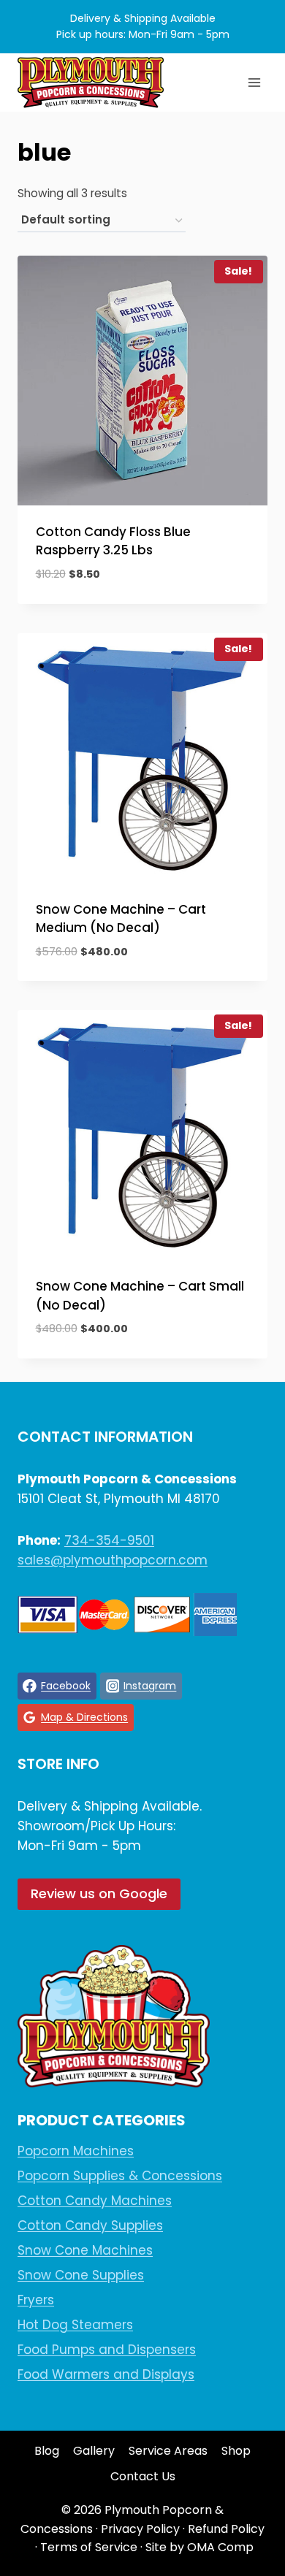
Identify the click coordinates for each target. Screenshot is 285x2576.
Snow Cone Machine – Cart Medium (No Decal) (121, 919)
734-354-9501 (109, 1540)
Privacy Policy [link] (140, 2529)
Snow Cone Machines (85, 2250)
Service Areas (168, 2451)
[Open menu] (254, 82)
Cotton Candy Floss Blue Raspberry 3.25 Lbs (113, 541)
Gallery (94, 2451)
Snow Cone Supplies (81, 2275)
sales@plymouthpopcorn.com (113, 1560)
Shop (236, 2451)
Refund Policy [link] (226, 2529)
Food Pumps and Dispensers (107, 2350)
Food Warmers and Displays (106, 2374)
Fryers (36, 2300)
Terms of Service (89, 2547)
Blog (47, 2451)
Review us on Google (99, 1893)
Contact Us (143, 2476)
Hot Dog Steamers (75, 2325)
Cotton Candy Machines (95, 2201)
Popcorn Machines (76, 2151)
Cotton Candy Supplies (90, 2225)
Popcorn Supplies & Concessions (120, 2176)
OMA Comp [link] (220, 2547)
